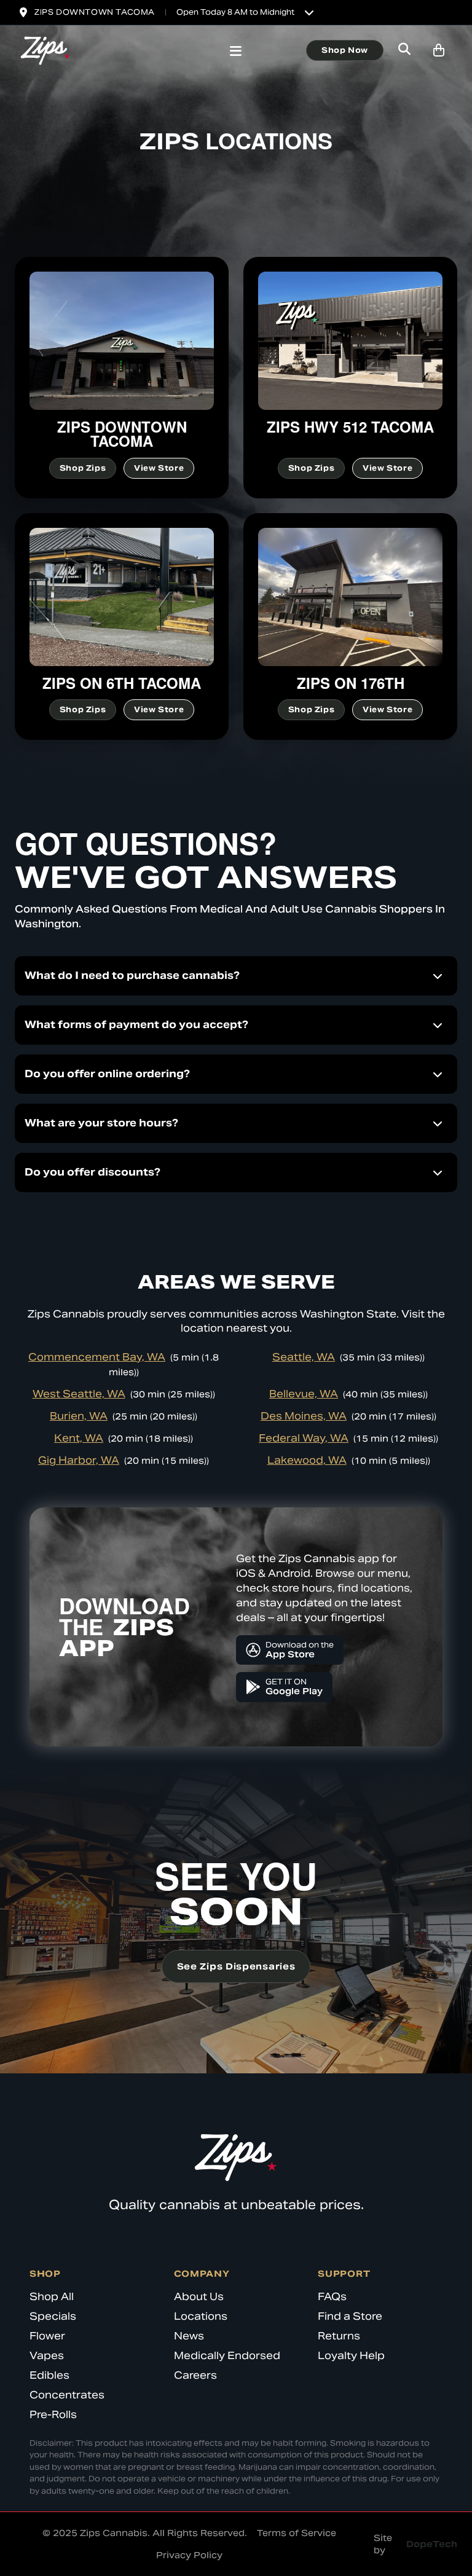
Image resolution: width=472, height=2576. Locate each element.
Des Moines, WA (304, 1416)
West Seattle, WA (79, 1394)
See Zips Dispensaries (236, 1966)
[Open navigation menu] (236, 52)
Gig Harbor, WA (79, 1460)
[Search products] (404, 50)
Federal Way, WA (304, 1438)
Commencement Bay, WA (97, 1357)
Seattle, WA (304, 1357)
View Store (159, 468)
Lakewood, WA (307, 1460)
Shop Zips (83, 468)
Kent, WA (79, 1438)
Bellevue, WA (304, 1394)
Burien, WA (79, 1416)
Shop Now (345, 50)
